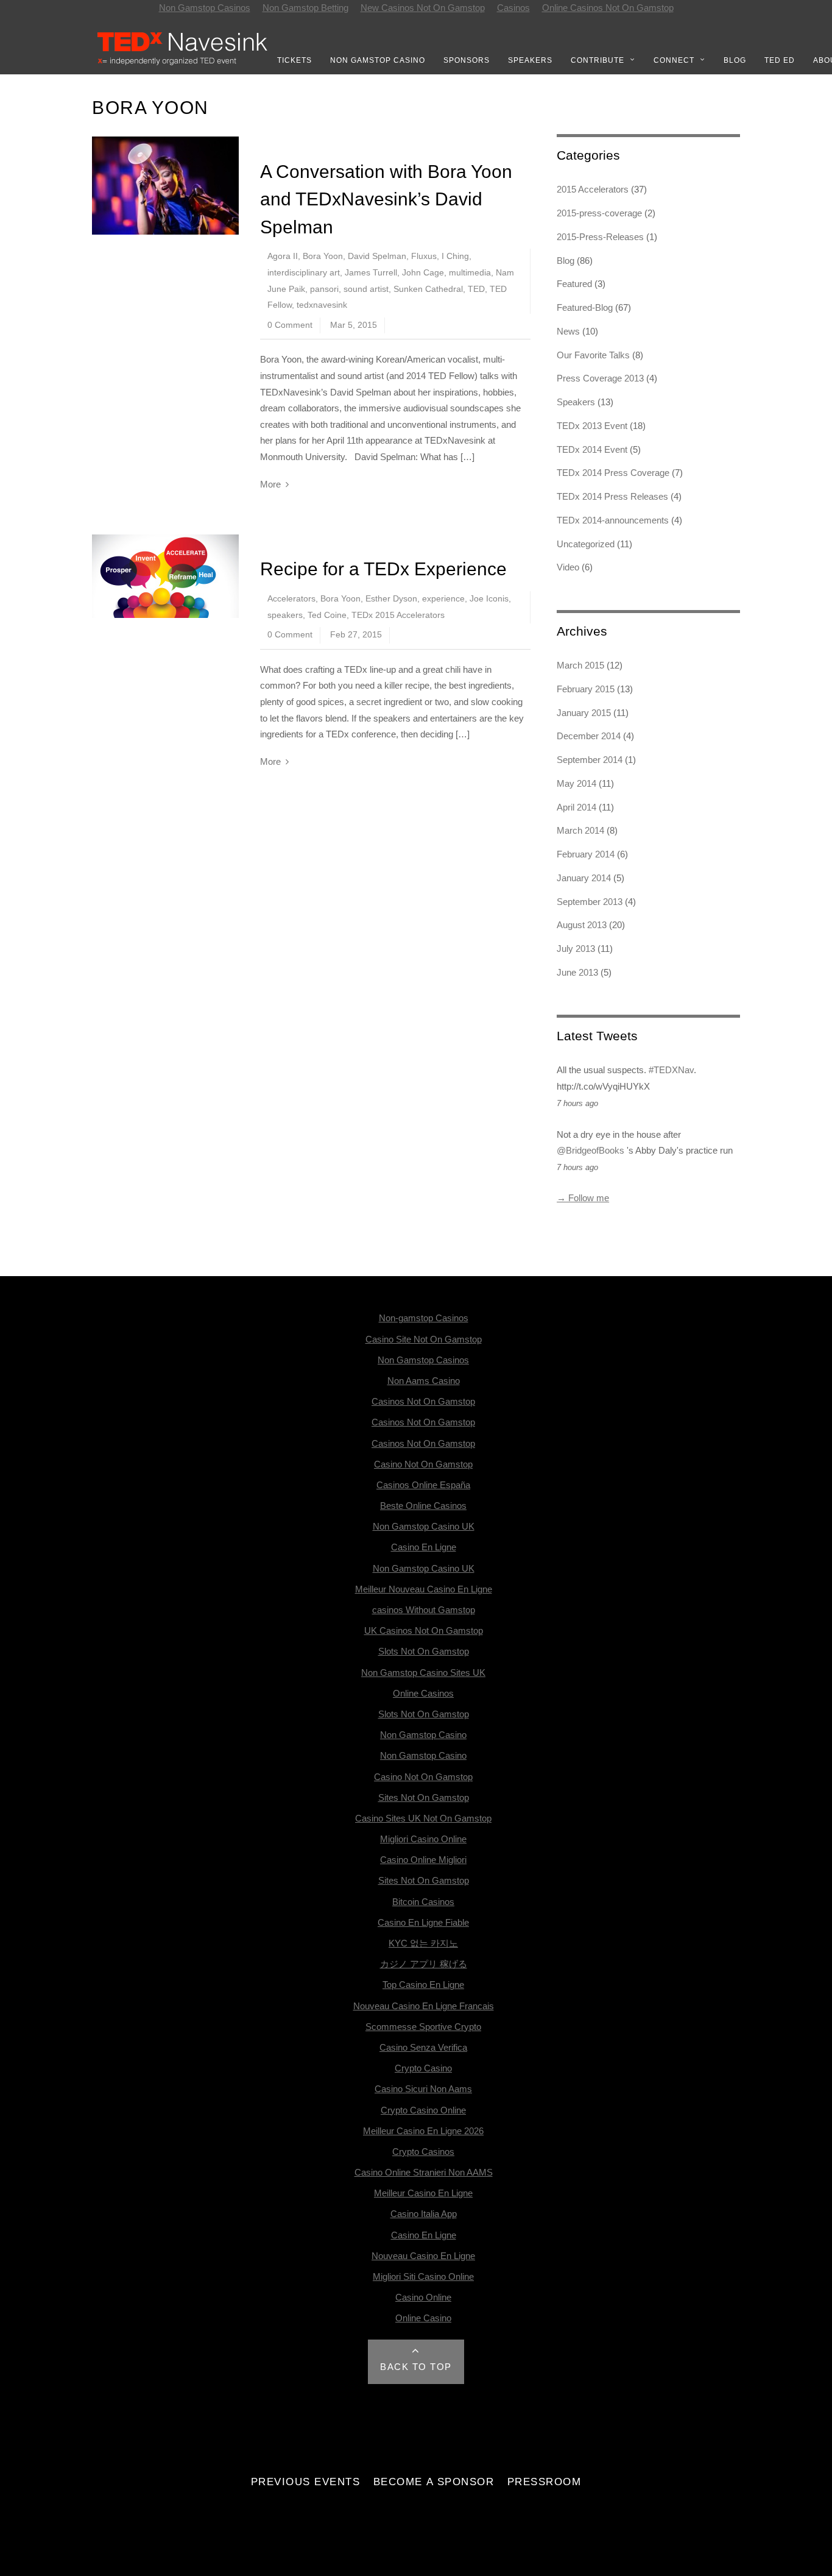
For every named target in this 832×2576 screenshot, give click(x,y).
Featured (574, 284)
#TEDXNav (671, 1070)
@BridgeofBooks (591, 1150)
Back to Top (416, 2367)
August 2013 (582, 925)
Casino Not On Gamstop (423, 1464)
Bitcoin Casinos (423, 1902)
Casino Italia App (424, 2214)
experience (443, 599)
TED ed (780, 60)
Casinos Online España (423, 1485)
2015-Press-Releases (600, 237)
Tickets (294, 60)
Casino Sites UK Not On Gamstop (423, 1818)
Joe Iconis (489, 599)
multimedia (470, 273)
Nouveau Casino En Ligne (423, 2256)
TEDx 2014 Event (592, 449)
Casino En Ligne (424, 1547)
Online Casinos (423, 1693)
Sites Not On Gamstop (424, 1797)
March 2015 (580, 665)
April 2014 (576, 807)
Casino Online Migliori (423, 1860)
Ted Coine (327, 615)
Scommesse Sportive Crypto (423, 2027)
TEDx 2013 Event (592, 426)
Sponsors (467, 60)
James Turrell (371, 273)
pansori (324, 289)
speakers (285, 615)
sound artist (366, 289)
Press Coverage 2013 (600, 378)
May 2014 (576, 783)
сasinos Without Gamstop (424, 1610)
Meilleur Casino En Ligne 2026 (423, 2131)
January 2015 (584, 713)
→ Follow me (583, 1198)
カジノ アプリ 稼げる (424, 1964)
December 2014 (589, 736)
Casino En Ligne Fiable (423, 1922)
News (568, 331)
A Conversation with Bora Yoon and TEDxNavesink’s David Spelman (386, 199)
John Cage (423, 273)
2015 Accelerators (593, 189)
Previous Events (306, 2482)
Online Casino (423, 2318)
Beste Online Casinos (423, 1506)
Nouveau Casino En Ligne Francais (424, 2006)
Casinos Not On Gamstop (423, 1401)
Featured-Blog (585, 307)
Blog (735, 60)
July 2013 (576, 949)
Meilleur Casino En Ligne (423, 2193)
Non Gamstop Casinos (423, 1360)
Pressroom (545, 2482)
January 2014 (584, 878)
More (270, 484)
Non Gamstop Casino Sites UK (423, 1673)
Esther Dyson (391, 599)
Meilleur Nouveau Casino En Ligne (424, 1589)
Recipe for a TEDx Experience (383, 569)
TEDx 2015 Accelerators (398, 615)
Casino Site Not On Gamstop (424, 1339)
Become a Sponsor (434, 2482)
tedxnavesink (322, 305)
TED (476, 289)
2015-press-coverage (599, 213)
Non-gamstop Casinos (424, 1318)
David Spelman (377, 256)
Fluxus (424, 256)
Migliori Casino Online (423, 1839)
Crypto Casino (423, 2068)
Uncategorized (586, 544)
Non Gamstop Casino (378, 60)
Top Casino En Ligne (423, 1985)
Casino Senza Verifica (423, 2047)
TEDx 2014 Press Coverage (613, 473)
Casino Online (423, 2297)
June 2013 (577, 972)
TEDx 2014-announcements (613, 520)
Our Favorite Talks (593, 355)
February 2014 (586, 854)
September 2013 (590, 902)
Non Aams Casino (424, 1381)
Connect (674, 60)
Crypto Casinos (423, 2152)
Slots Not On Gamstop (424, 1651)
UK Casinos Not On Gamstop (424, 1630)
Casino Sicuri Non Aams (423, 2089)
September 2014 (590, 760)
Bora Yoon (323, 256)
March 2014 (580, 830)
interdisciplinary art (304, 273)
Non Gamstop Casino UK (424, 1526)
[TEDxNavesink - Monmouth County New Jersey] (183, 63)
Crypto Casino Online (423, 2110)
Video (568, 567)
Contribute (598, 60)
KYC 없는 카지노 (423, 1943)
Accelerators (291, 599)
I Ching (455, 256)
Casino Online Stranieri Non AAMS (424, 2172)
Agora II (283, 256)
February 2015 (586, 689)
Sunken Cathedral (428, 289)
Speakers (530, 60)
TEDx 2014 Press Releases (612, 496)
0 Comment (290, 325)
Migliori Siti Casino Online (423, 2276)
